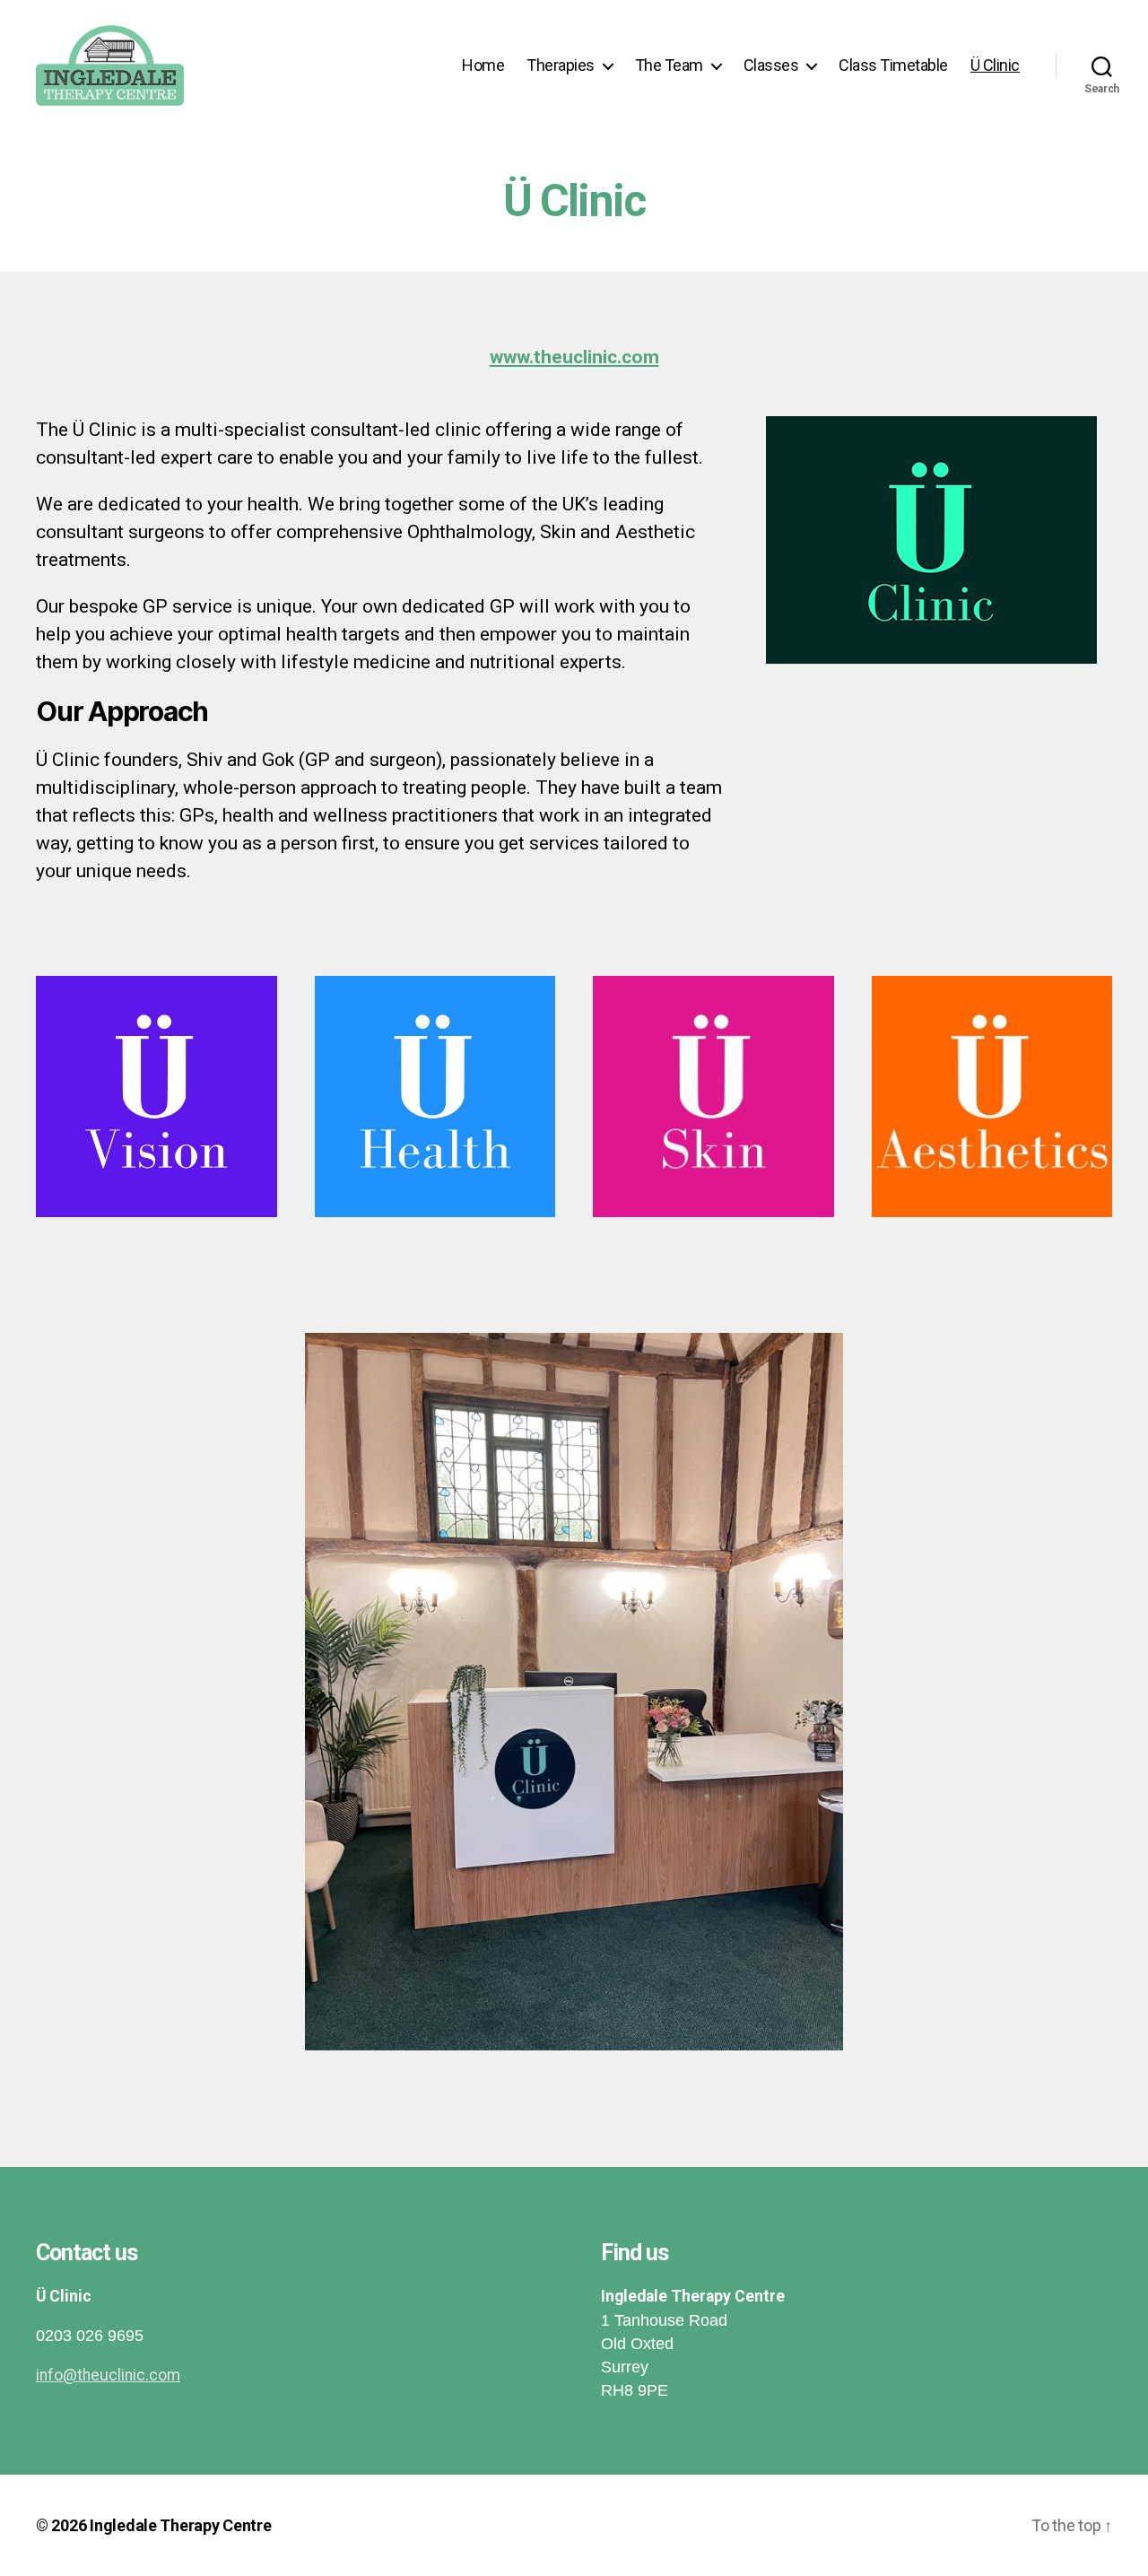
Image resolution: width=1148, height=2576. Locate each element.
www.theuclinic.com (574, 357)
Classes (771, 65)
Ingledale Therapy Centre (181, 2525)
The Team (669, 65)
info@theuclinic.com (108, 2375)
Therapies (561, 65)
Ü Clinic (995, 65)
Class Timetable (893, 65)
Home (483, 65)
